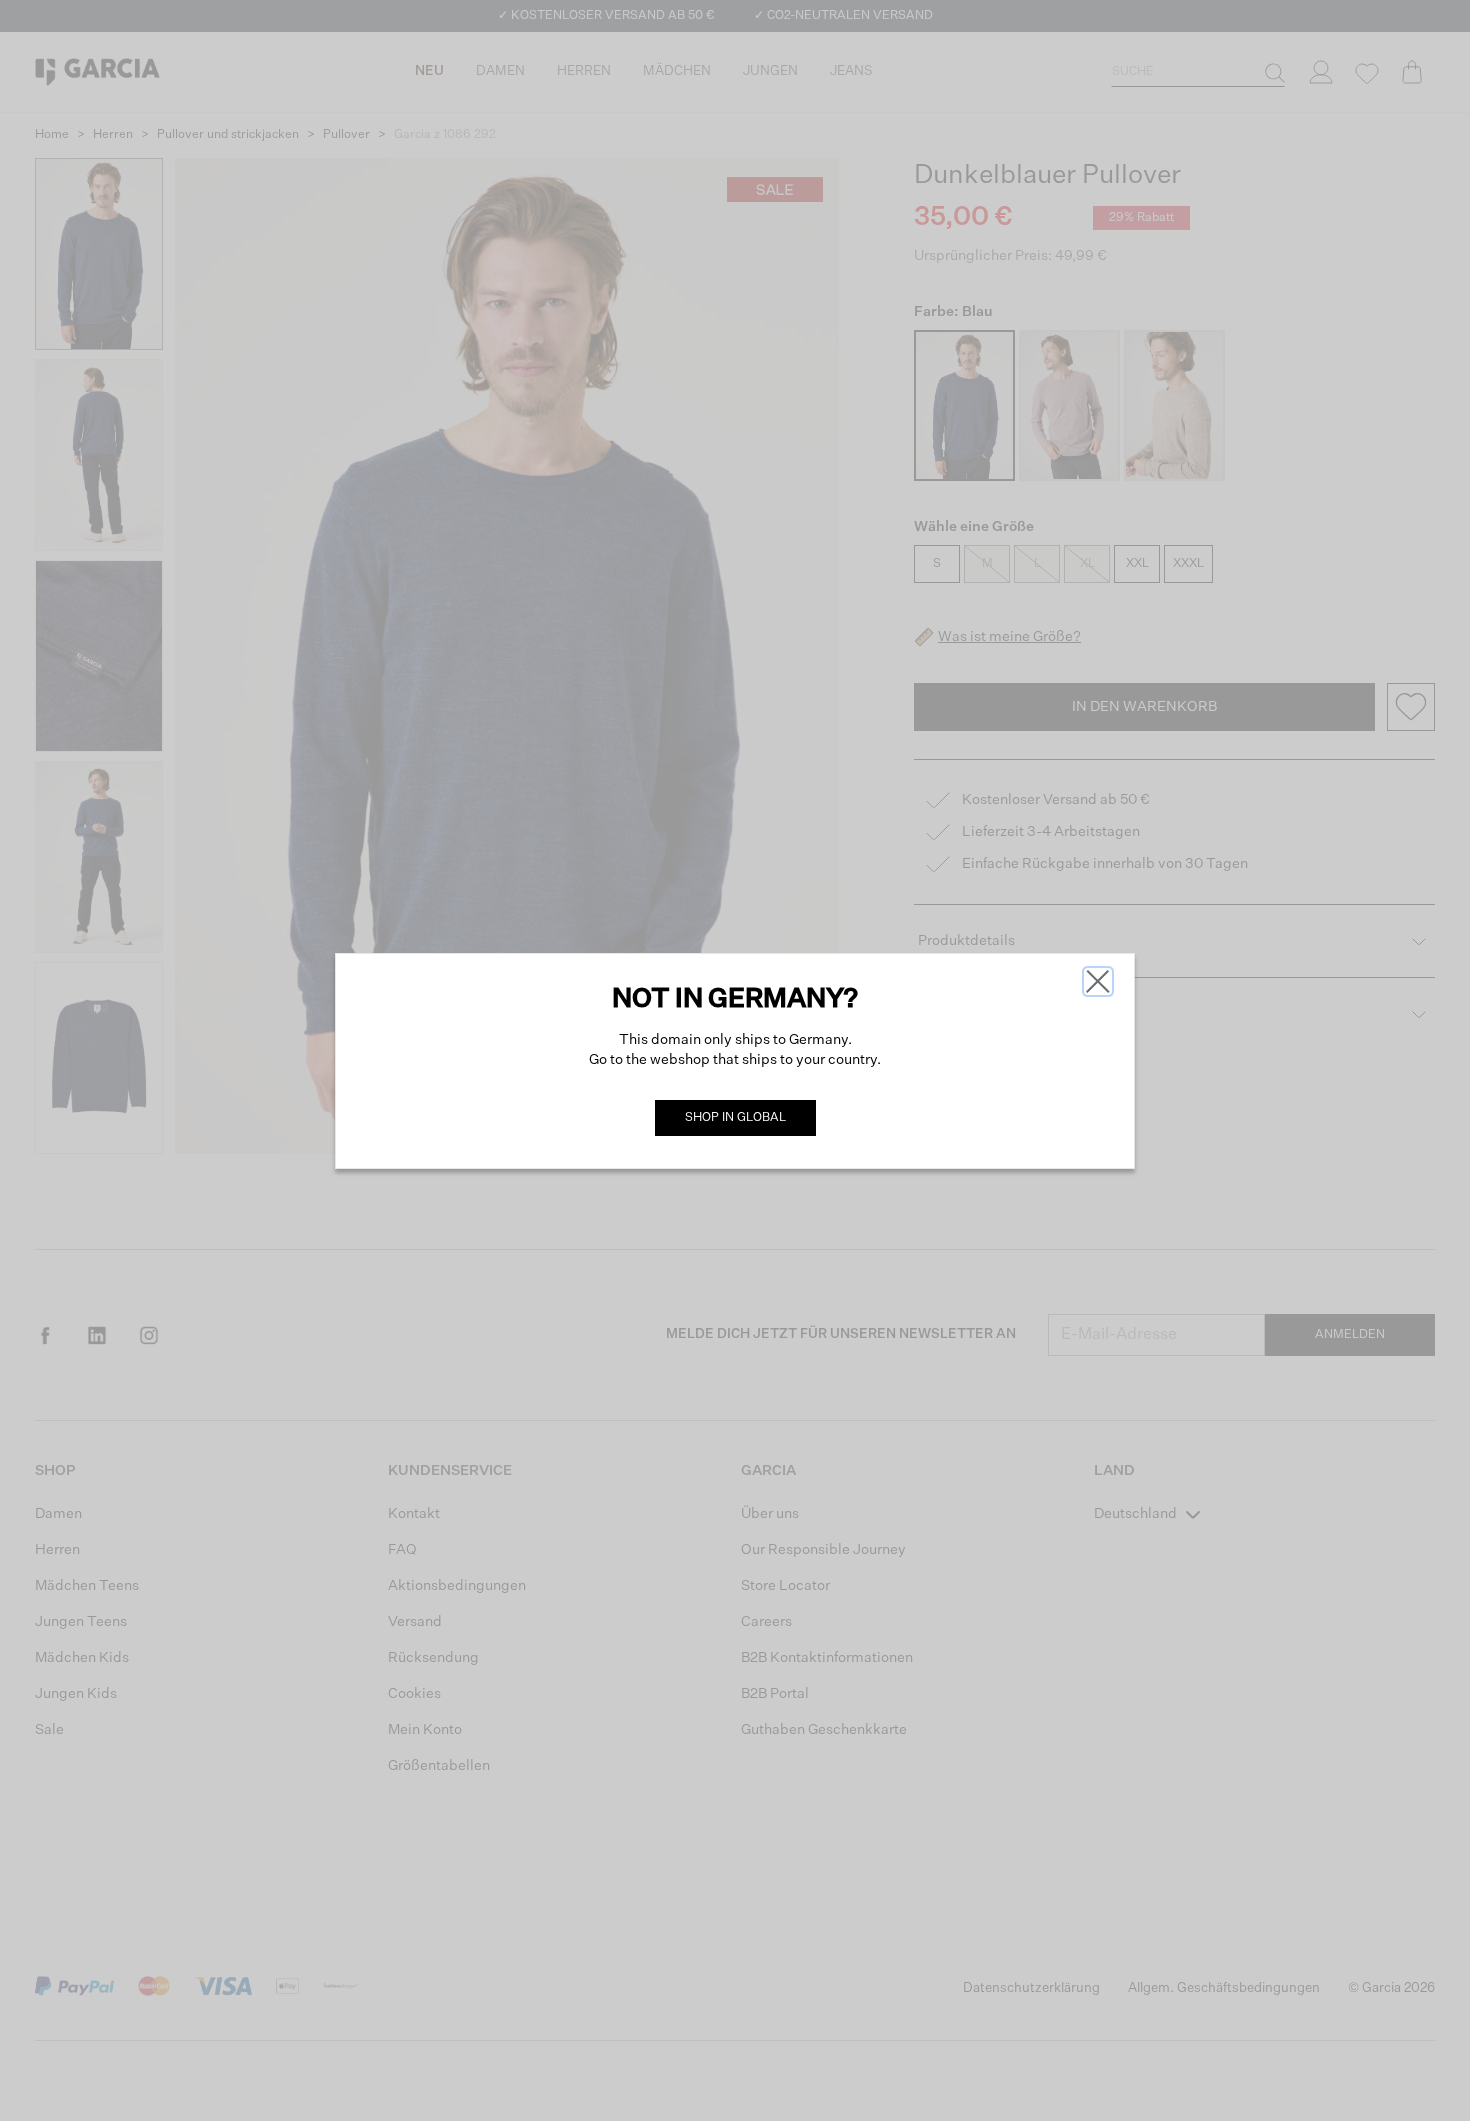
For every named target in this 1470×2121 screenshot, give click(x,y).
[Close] (1098, 981)
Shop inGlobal (735, 1118)
